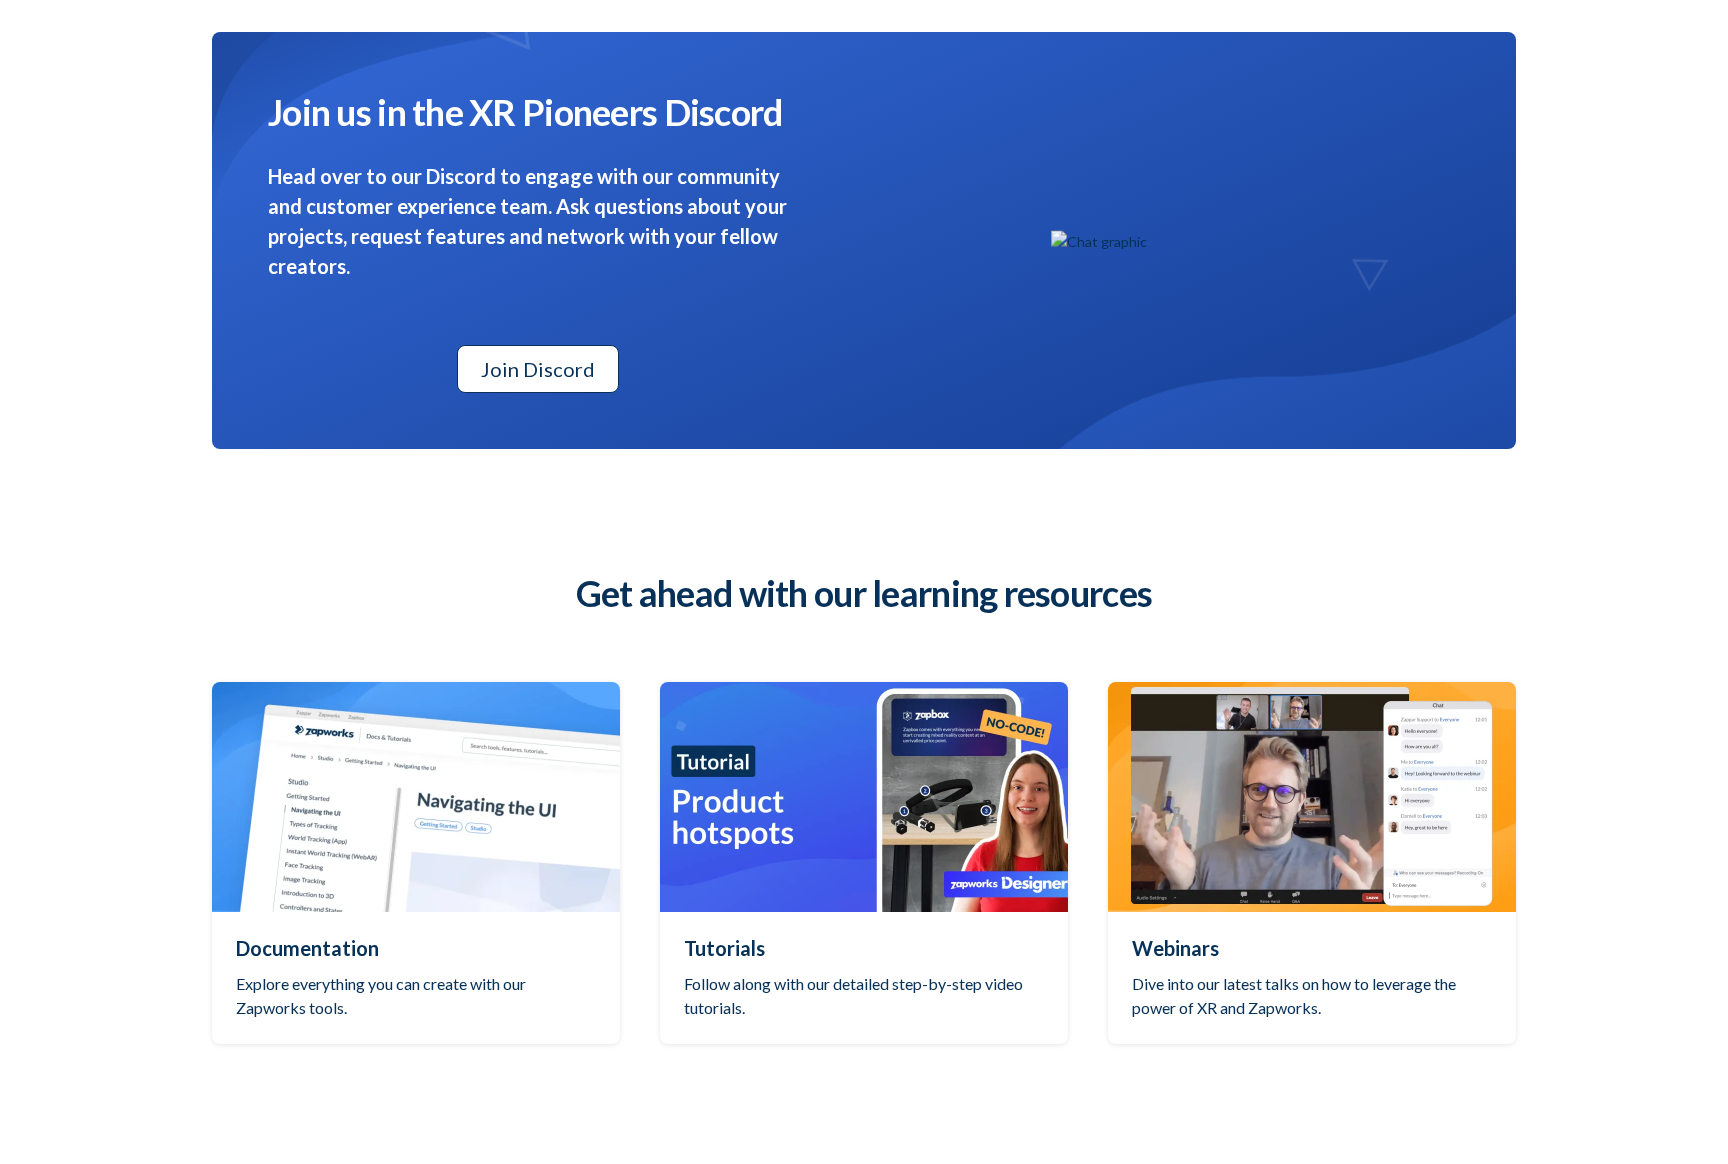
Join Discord (538, 369)
